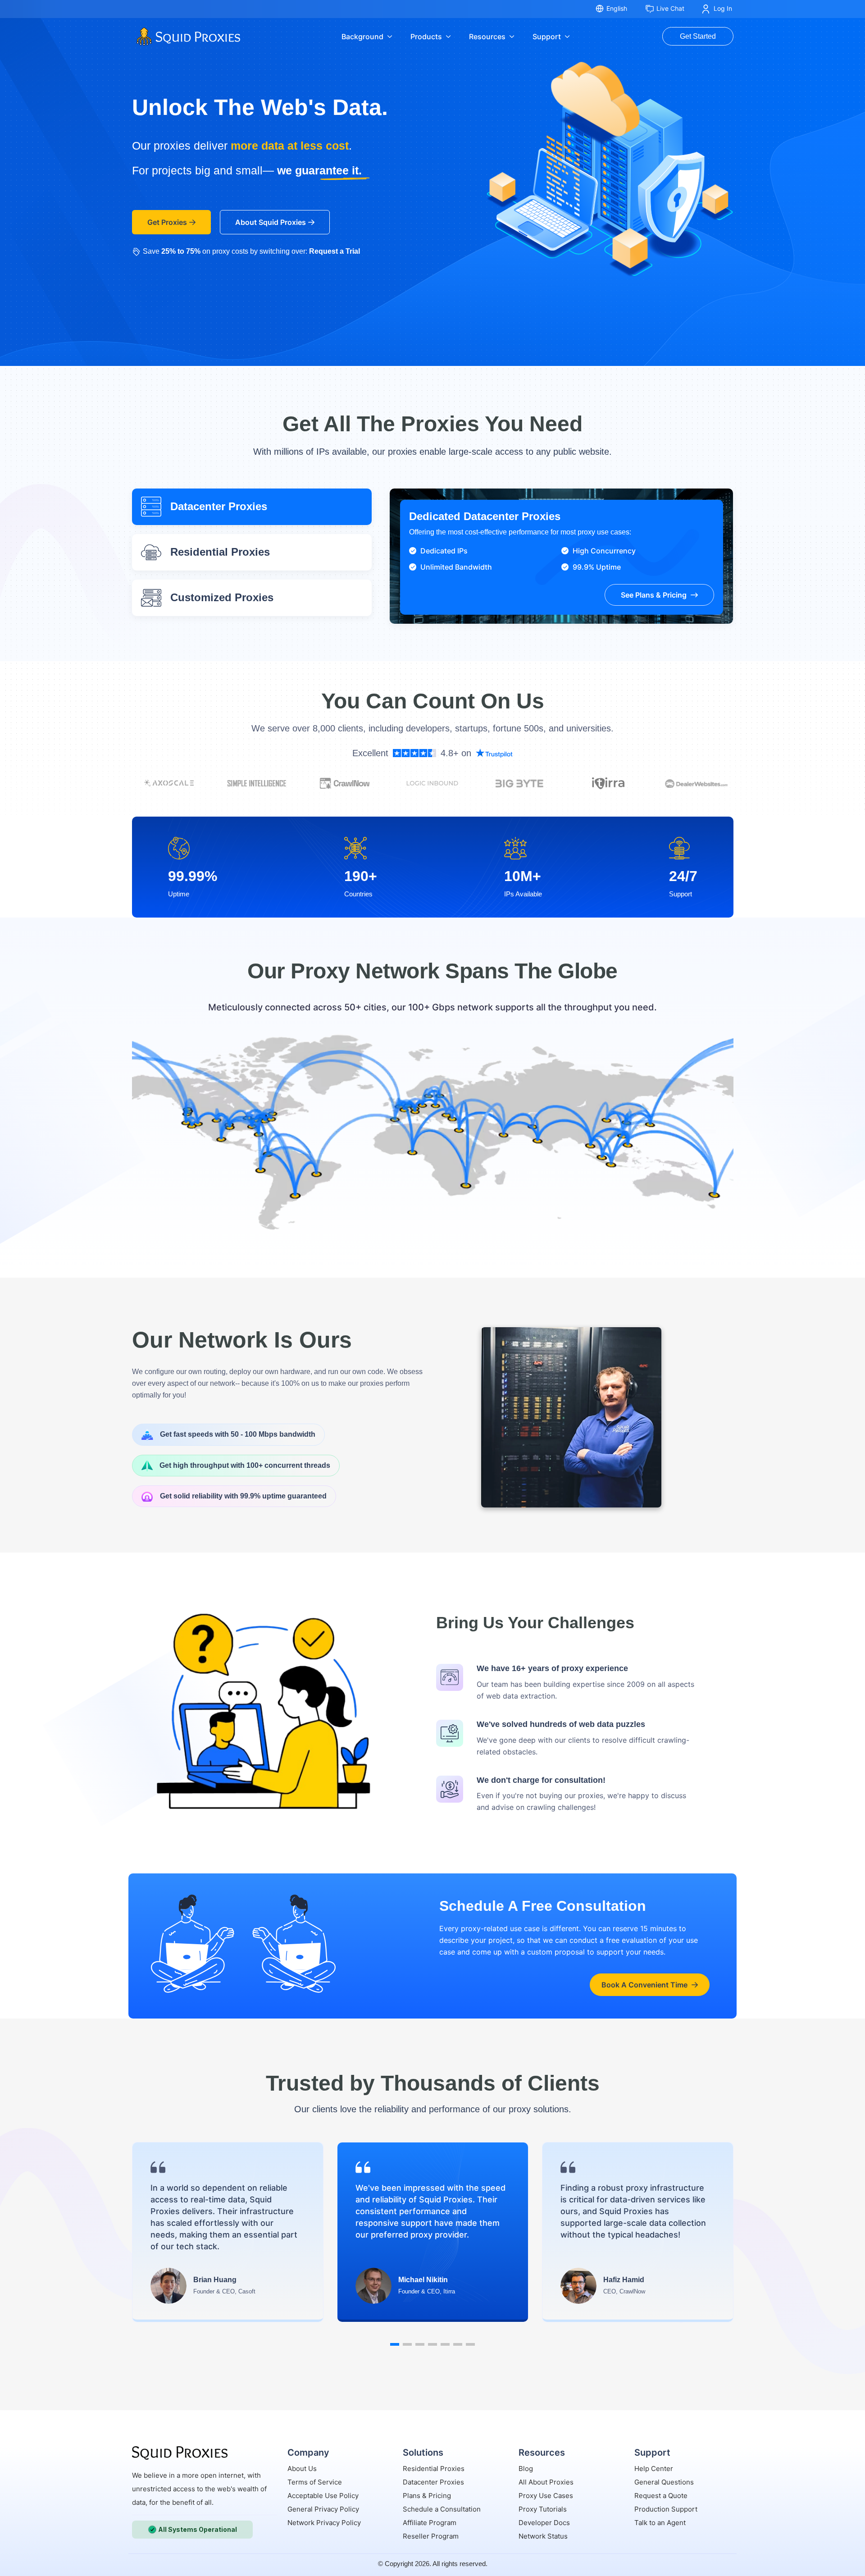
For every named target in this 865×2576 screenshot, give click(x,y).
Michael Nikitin (423, 2280)
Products (426, 37)
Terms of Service (315, 2482)
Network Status (543, 2536)
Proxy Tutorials (543, 2509)
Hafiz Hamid (624, 2280)
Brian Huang (215, 2280)
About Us (302, 2469)
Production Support (666, 2509)
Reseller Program (431, 2536)
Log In (723, 8)
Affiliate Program (430, 2523)
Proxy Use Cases (546, 2496)
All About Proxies (546, 2482)
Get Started (698, 36)
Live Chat (670, 8)
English (617, 8)
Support (547, 37)
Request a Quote (661, 2496)
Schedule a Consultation (442, 2509)
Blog (526, 2469)
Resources (487, 37)
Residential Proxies (434, 2469)
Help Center (654, 2469)
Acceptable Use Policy (323, 2496)
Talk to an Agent (660, 2523)
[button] (395, 2344)
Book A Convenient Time (644, 1985)
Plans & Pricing (427, 2496)
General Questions (664, 2482)
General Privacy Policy (323, 2509)
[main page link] (180, 2453)
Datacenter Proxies (433, 2482)
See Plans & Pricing (654, 595)
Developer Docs (544, 2523)
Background (362, 37)
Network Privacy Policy (324, 2523)
